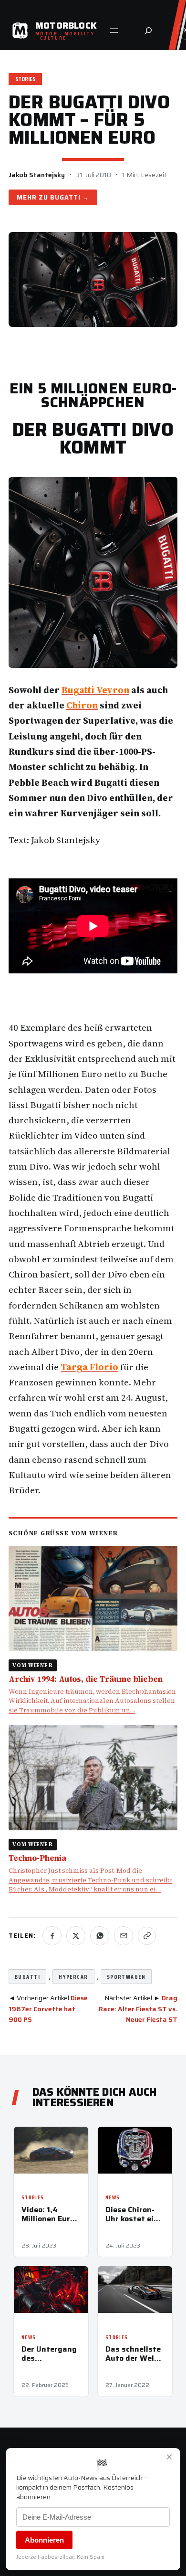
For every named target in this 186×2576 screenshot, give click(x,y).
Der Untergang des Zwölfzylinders (50, 2354)
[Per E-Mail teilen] (124, 1936)
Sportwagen (126, 1977)
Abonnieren (44, 2540)
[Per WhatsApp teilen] (100, 1936)
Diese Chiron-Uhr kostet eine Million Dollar (134, 2214)
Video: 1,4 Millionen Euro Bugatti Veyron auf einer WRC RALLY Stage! (50, 2214)
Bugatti (65, 197)
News (113, 2198)
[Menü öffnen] (114, 31)
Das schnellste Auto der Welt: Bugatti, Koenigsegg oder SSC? (133, 2354)
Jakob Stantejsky (37, 175)
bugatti (27, 1977)
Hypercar (73, 1977)
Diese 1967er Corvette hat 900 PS (48, 2009)
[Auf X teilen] (76, 1936)
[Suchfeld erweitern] (148, 31)
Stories (25, 79)
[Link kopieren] (147, 1936)
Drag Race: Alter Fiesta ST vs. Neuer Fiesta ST (138, 2009)
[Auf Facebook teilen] (52, 1936)
